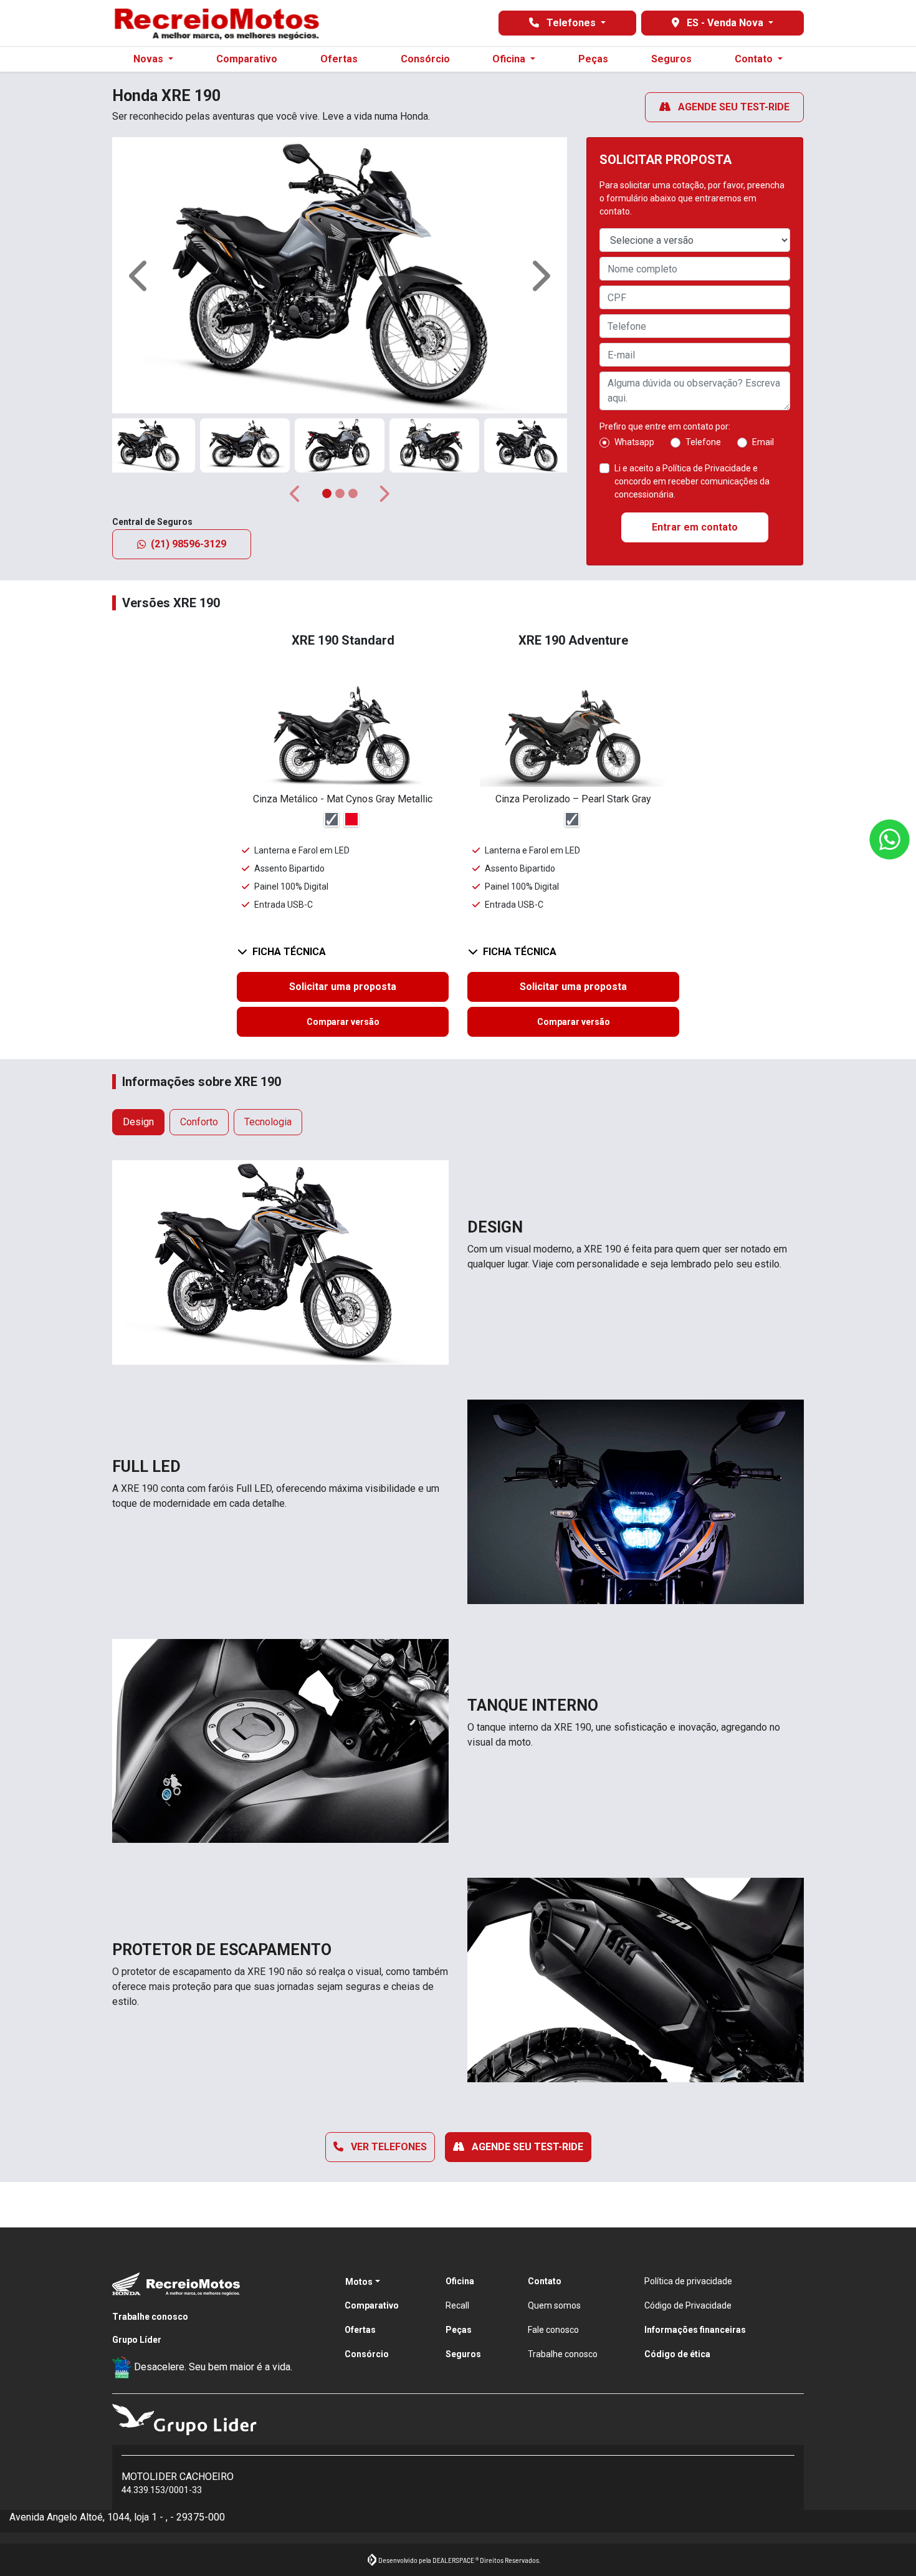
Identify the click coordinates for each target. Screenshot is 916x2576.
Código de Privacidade (688, 2305)
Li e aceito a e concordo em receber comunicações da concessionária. (692, 481)
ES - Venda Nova (725, 23)
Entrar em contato (695, 527)
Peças (593, 59)
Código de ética (677, 2354)
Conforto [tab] (199, 1122)
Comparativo (247, 59)
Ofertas (339, 59)
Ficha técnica (289, 952)
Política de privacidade (688, 2281)
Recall (457, 2305)
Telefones (571, 23)
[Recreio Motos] (216, 23)
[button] (140, 275)
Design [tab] (138, 1122)
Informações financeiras (695, 2330)
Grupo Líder (137, 2340)
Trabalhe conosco (150, 2317)
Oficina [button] (510, 59)
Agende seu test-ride (732, 107)
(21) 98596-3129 (188, 544)
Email (763, 442)
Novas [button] (150, 59)
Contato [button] (755, 59)
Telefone (703, 442)
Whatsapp (634, 442)
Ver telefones (388, 2147)
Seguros (671, 59)
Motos (359, 2282)
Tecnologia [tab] (268, 1122)
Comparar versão (343, 1022)
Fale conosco (553, 2330)
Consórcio (425, 59)
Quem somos (554, 2305)
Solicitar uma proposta (343, 987)
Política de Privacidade (707, 468)
